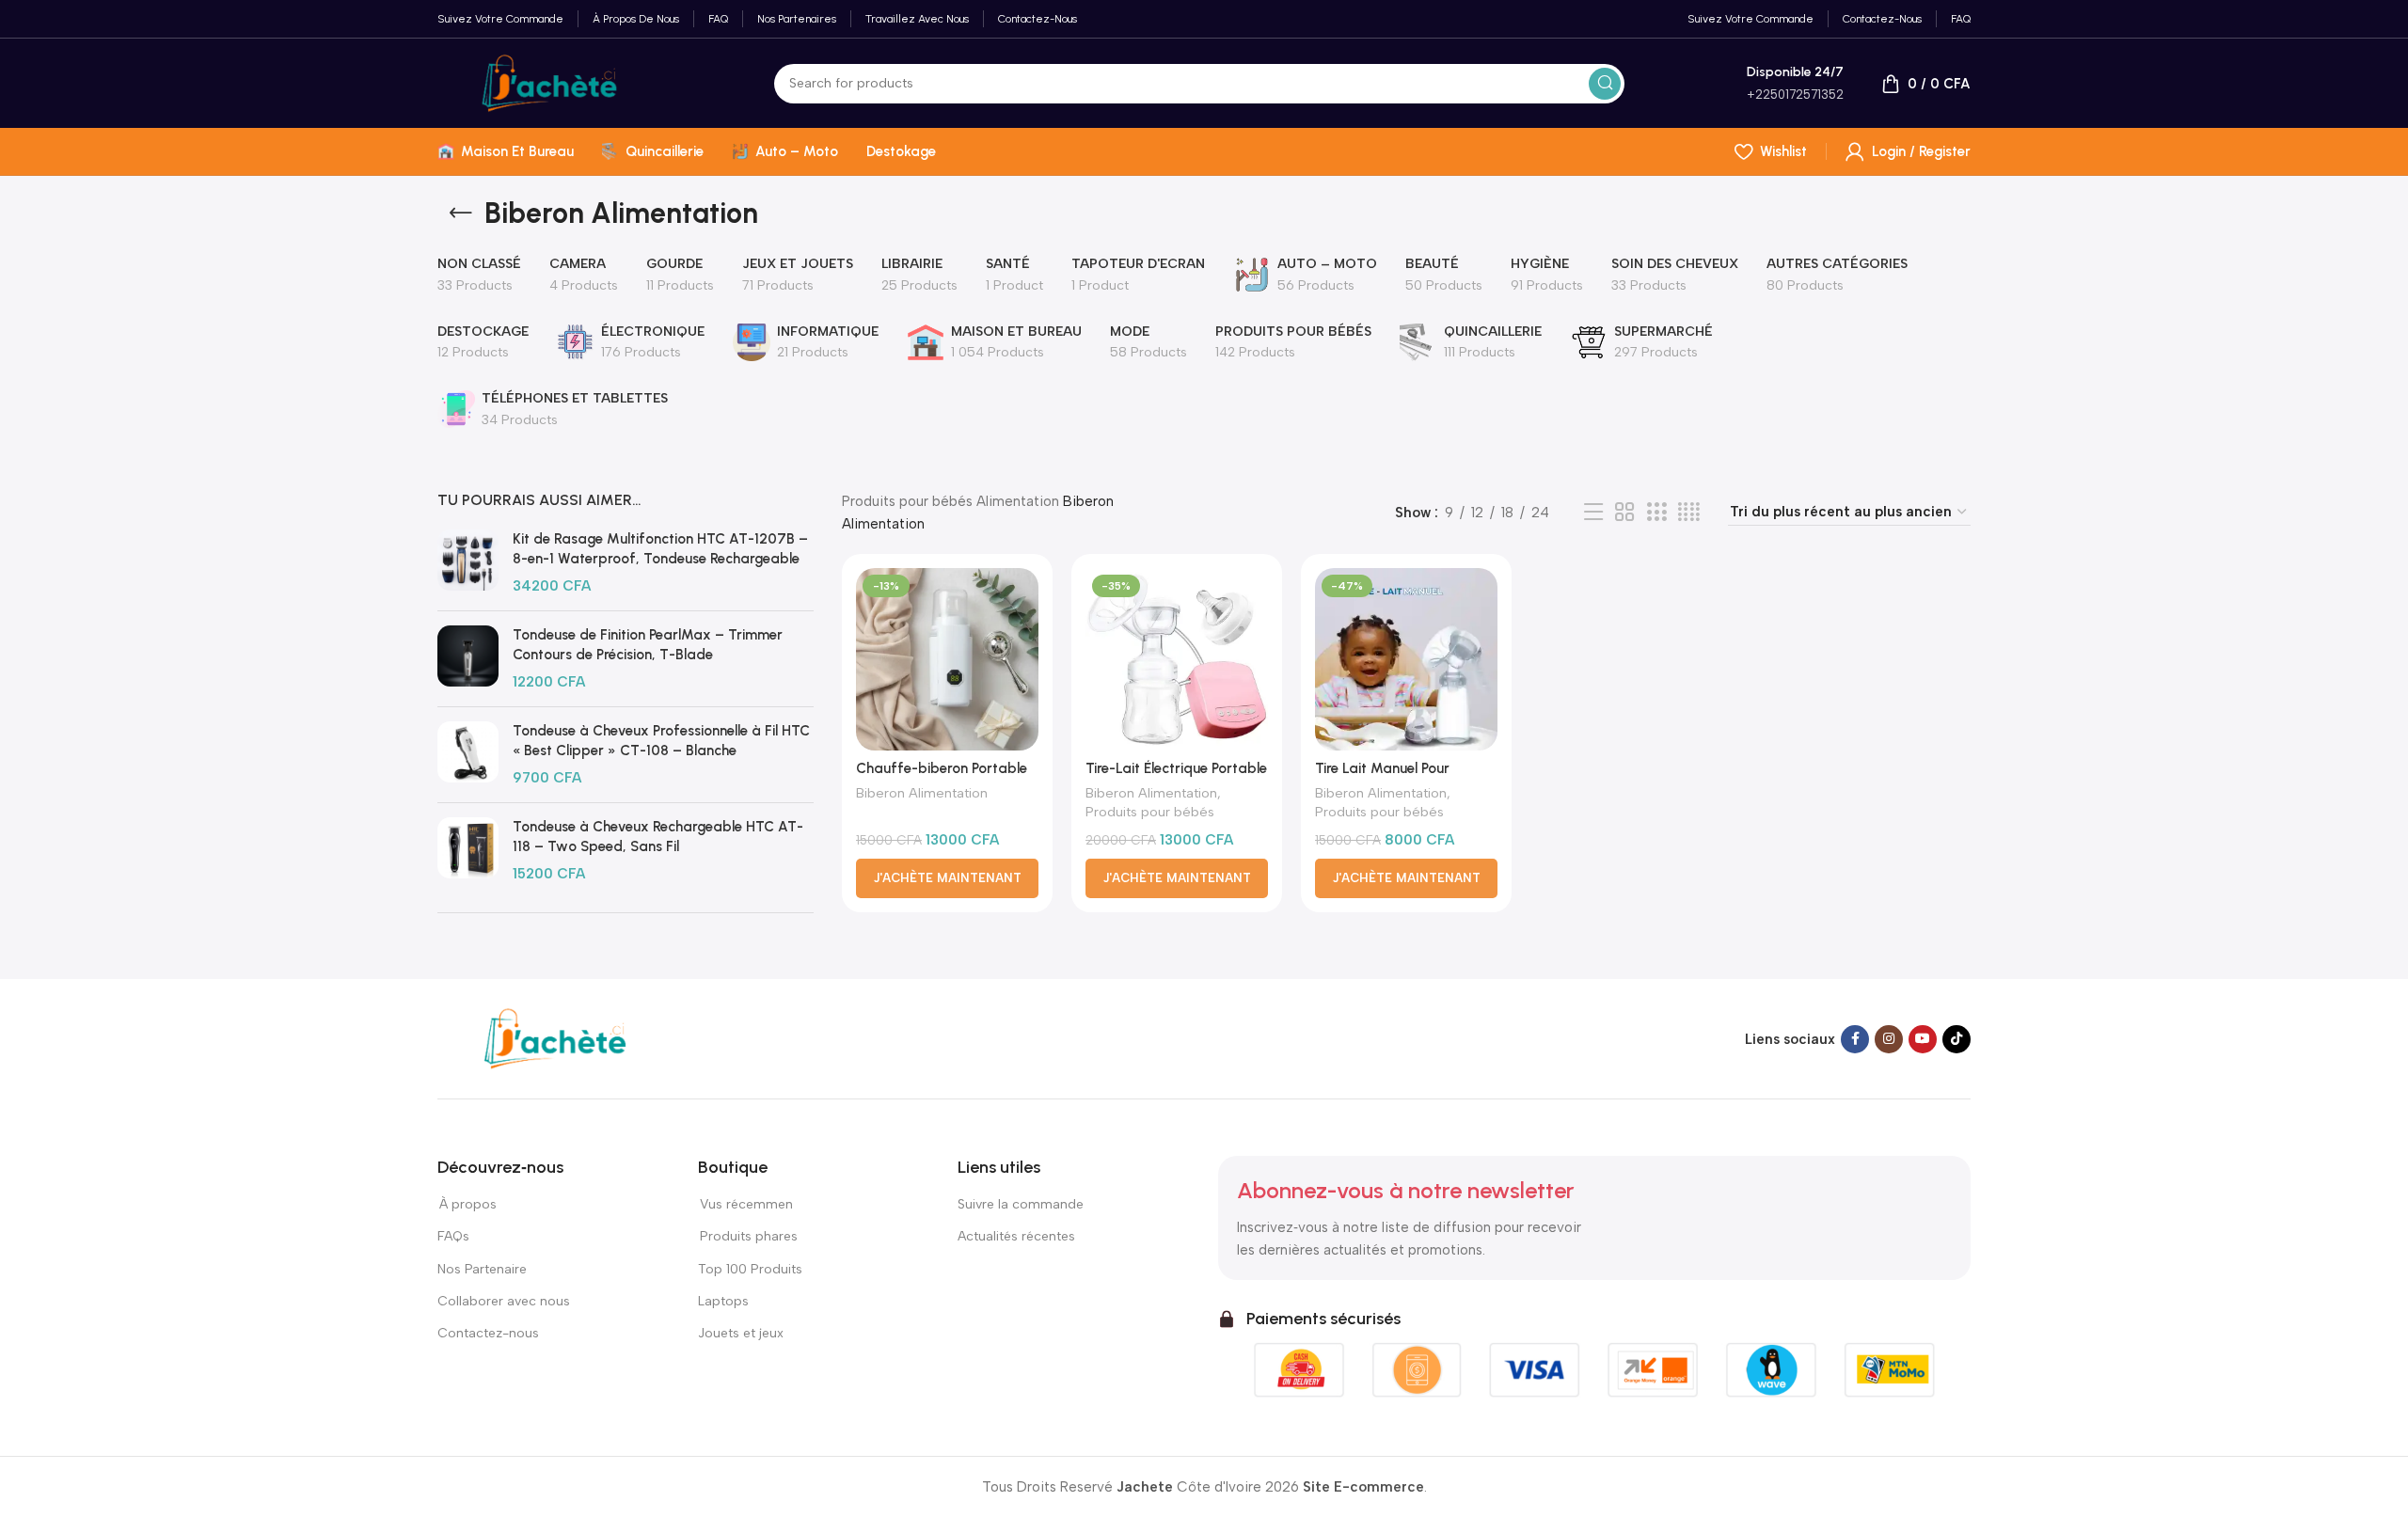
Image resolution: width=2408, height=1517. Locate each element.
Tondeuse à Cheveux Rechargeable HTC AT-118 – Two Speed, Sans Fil (658, 837)
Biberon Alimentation (922, 793)
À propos (467, 1204)
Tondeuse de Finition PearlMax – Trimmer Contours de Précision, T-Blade (648, 645)
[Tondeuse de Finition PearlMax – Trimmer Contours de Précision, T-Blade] (468, 659)
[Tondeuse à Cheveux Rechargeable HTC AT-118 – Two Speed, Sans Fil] (468, 851)
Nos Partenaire (482, 1269)
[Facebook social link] (1855, 1039)
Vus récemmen (745, 1204)
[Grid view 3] (1656, 513)
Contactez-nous (489, 1333)
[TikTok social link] (1956, 1039)
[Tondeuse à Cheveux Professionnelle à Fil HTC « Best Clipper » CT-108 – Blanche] (468, 755)
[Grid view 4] (1689, 513)
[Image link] (555, 1037)
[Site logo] (549, 82)
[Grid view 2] (1624, 513)
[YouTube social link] (1923, 1039)
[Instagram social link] (1889, 1039)
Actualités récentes (1016, 1236)
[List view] (1593, 513)
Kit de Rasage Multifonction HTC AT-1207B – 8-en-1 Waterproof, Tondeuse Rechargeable (660, 549)
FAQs (453, 1236)
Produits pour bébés (907, 501)
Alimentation (1018, 501)
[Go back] (461, 213)
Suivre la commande (1021, 1204)
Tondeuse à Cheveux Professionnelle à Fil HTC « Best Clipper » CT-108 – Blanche (661, 741)
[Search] (1605, 84)
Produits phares (749, 1236)
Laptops (723, 1301)
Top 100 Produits (750, 1269)
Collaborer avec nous (504, 1301)
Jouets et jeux (741, 1333)
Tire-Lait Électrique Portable (1176, 768)
